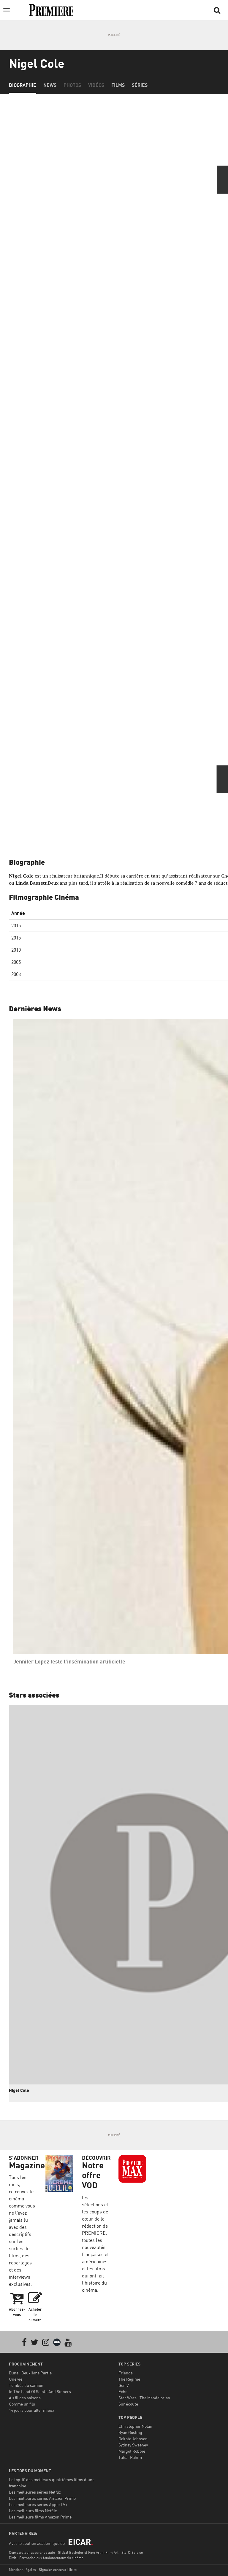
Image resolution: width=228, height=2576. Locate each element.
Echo (123, 2391)
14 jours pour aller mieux (32, 2410)
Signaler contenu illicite (58, 2570)
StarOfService (132, 2552)
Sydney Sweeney (133, 2445)
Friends (126, 2373)
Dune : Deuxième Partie (30, 2373)
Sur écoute (128, 2404)
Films (118, 85)
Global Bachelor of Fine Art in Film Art (88, 2552)
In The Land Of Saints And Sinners (40, 2391)
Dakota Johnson (133, 2439)
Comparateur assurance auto (32, 2552)
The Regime (129, 2379)
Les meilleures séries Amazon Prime (42, 2498)
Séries (140, 85)
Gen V (124, 2385)
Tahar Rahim (130, 2457)
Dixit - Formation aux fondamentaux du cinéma (46, 2558)
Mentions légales (22, 2570)
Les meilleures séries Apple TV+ (38, 2504)
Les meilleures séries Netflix (35, 2492)
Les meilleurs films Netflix (33, 2511)
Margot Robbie (132, 2451)
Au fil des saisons (25, 2398)
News (50, 85)
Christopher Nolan (135, 2426)
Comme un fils (22, 2404)
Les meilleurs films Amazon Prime (40, 2517)
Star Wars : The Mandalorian (144, 2398)
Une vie (16, 2379)
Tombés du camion (26, 2385)
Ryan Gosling (130, 2432)
